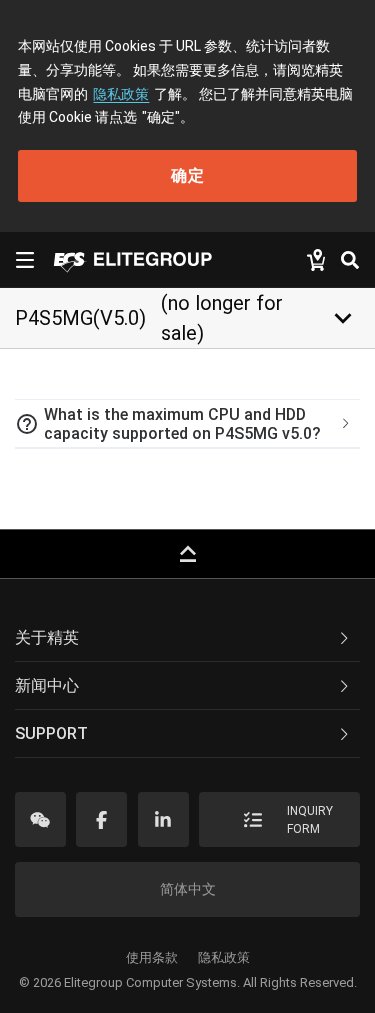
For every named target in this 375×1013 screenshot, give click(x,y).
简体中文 (188, 889)
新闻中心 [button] (47, 685)
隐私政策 (121, 94)
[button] (187, 424)
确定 (188, 175)
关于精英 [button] (47, 637)
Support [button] (51, 733)
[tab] (187, 424)
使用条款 (152, 957)
